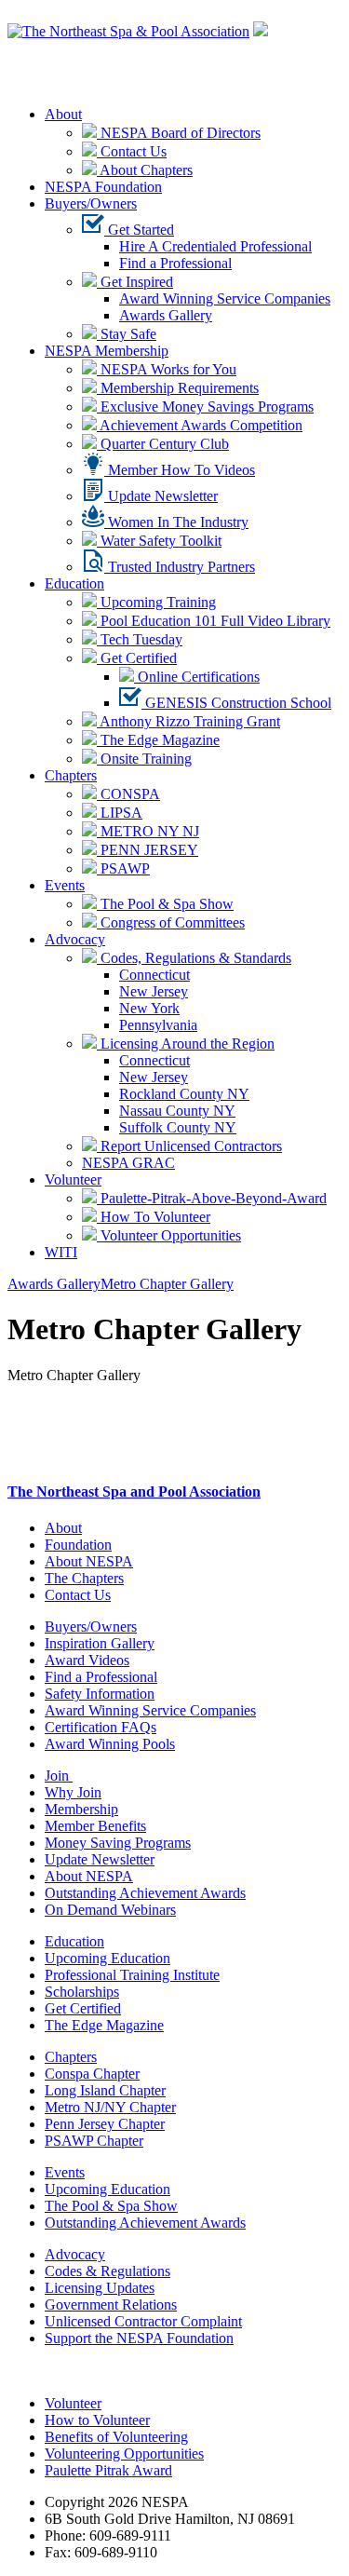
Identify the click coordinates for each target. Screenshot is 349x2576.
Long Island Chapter (105, 2090)
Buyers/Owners (91, 203)
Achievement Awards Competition (200, 425)
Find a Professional (175, 263)
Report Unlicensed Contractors (189, 1146)
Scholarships (82, 1992)
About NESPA (89, 1561)
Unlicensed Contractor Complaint (143, 2321)
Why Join (73, 1792)
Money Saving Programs (118, 1843)
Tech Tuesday (140, 639)
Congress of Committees (171, 922)
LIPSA (120, 813)
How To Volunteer (154, 1217)
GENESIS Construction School (236, 703)
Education (74, 583)
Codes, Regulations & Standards (194, 958)
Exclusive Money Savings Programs (205, 407)
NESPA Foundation (103, 187)
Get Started (139, 230)
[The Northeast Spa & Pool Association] (128, 31)
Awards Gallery (166, 315)
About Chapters (145, 170)
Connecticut (154, 975)
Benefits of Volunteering (116, 2437)
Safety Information (100, 1694)
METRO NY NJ (148, 831)
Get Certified (137, 658)
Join (59, 1776)
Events (65, 885)
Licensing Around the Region (186, 1044)
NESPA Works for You (167, 369)
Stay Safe (127, 334)
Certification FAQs (101, 1727)
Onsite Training (144, 759)
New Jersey (154, 991)
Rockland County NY (184, 1094)
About (63, 114)
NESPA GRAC (128, 1163)
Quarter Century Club (163, 444)
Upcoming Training (156, 602)
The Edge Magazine (158, 740)
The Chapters (84, 1578)
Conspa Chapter (92, 2074)
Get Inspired (135, 282)
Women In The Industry (176, 522)
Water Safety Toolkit (159, 541)
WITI (61, 1252)
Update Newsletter (161, 496)
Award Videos (87, 1660)
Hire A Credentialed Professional (215, 246)
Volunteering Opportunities (124, 2454)
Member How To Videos (180, 470)
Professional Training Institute (132, 1975)
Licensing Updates (100, 2288)
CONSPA (128, 794)
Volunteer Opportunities (169, 1235)
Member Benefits (95, 1826)
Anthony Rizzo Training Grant (188, 721)
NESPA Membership (107, 351)
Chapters (71, 775)
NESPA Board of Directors (179, 133)
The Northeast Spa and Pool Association (134, 1491)
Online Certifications (197, 677)
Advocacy (75, 939)
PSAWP (123, 868)
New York (149, 1008)
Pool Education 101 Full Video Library (214, 621)
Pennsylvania (158, 1025)
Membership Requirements (178, 388)
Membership (81, 1809)
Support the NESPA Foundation (139, 2338)
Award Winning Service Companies (225, 298)
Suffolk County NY (178, 1127)
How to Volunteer (97, 2420)
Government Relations (111, 2305)
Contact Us (132, 151)
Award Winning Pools (110, 1744)
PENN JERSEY (148, 850)
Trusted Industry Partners (180, 567)
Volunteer (73, 1180)
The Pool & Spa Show (165, 904)
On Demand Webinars (110, 1910)
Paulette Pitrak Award (108, 2470)
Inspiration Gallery (100, 1643)
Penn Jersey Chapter (105, 2124)
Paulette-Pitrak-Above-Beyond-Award (212, 1198)
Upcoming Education (107, 1958)
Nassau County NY (177, 1111)
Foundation (78, 1545)
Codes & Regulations (107, 2271)
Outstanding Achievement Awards (145, 1893)
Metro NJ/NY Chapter (110, 2107)
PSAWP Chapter (94, 2141)
